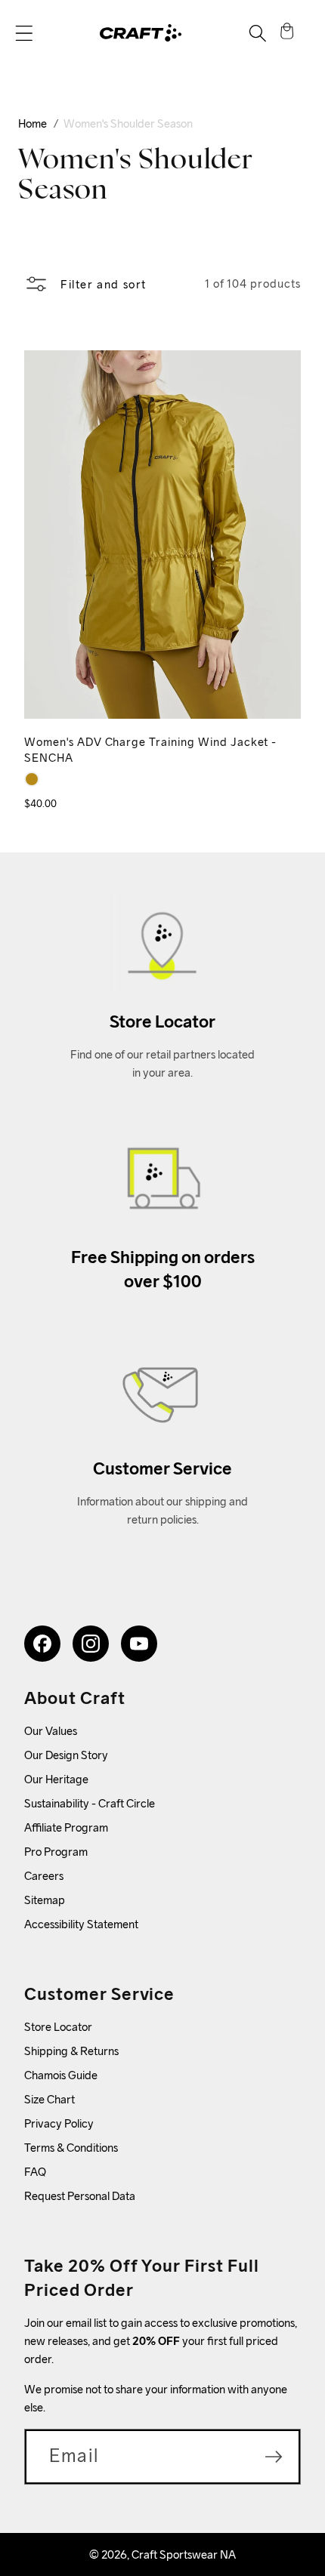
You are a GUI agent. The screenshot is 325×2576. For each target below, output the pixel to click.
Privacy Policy (59, 2123)
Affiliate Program (66, 1827)
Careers (44, 1876)
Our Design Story (66, 1755)
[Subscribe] (274, 2457)
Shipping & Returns (71, 2051)
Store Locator (58, 2027)
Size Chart (50, 2099)
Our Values (51, 1731)
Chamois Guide (61, 2075)
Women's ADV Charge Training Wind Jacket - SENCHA (150, 750)
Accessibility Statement (81, 1924)
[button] (24, 33)
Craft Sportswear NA (184, 2554)
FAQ (35, 2172)
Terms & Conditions (71, 2148)
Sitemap (45, 1900)
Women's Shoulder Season (128, 123)
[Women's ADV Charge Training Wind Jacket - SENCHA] (32, 779)
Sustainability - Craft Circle (90, 1803)
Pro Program (56, 1852)
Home (32, 123)
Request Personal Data (80, 2196)
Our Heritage (56, 1779)
